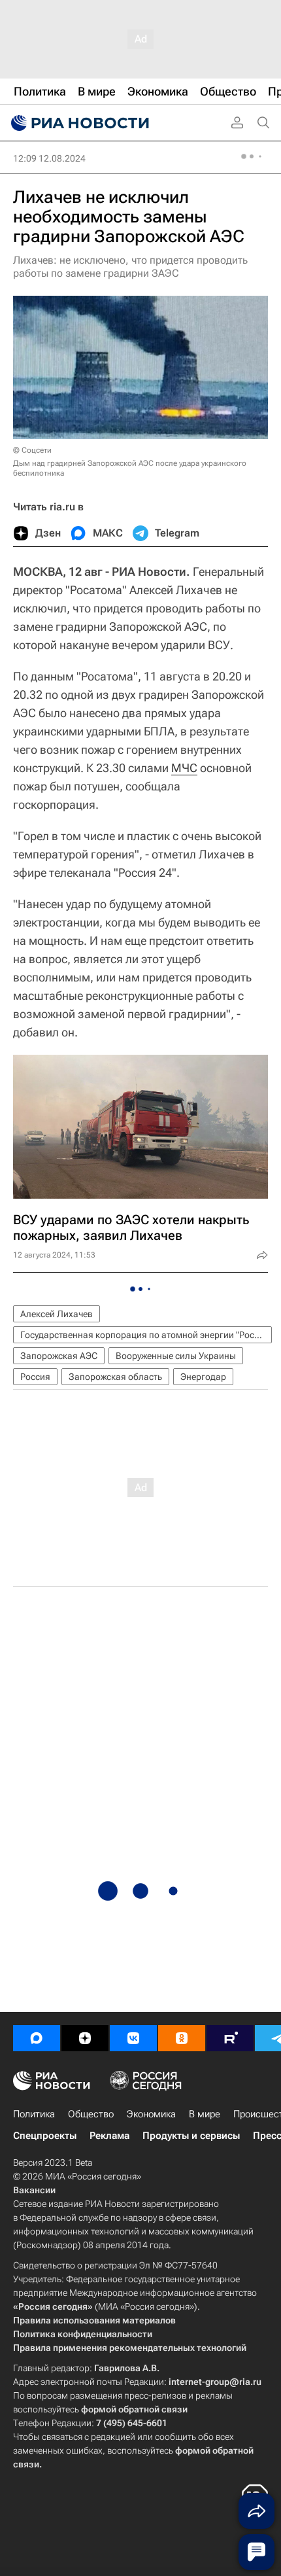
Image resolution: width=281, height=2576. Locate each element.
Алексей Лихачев (57, 1314)
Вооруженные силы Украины (176, 1356)
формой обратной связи (134, 2409)
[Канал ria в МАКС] (37, 2038)
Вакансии (34, 2190)
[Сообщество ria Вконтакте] (133, 2038)
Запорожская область (115, 1377)
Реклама (109, 2136)
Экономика (151, 2114)
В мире (205, 2114)
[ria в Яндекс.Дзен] (85, 2038)
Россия (35, 1377)
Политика (34, 2114)
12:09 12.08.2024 (49, 158)
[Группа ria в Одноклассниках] (182, 2038)
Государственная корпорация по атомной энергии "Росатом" (146, 1335)
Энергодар (203, 1377)
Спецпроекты (45, 2136)
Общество (91, 2114)
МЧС (184, 768)
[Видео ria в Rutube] (230, 2038)
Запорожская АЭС (59, 1356)
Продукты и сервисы (191, 2136)
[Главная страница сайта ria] (78, 123)
